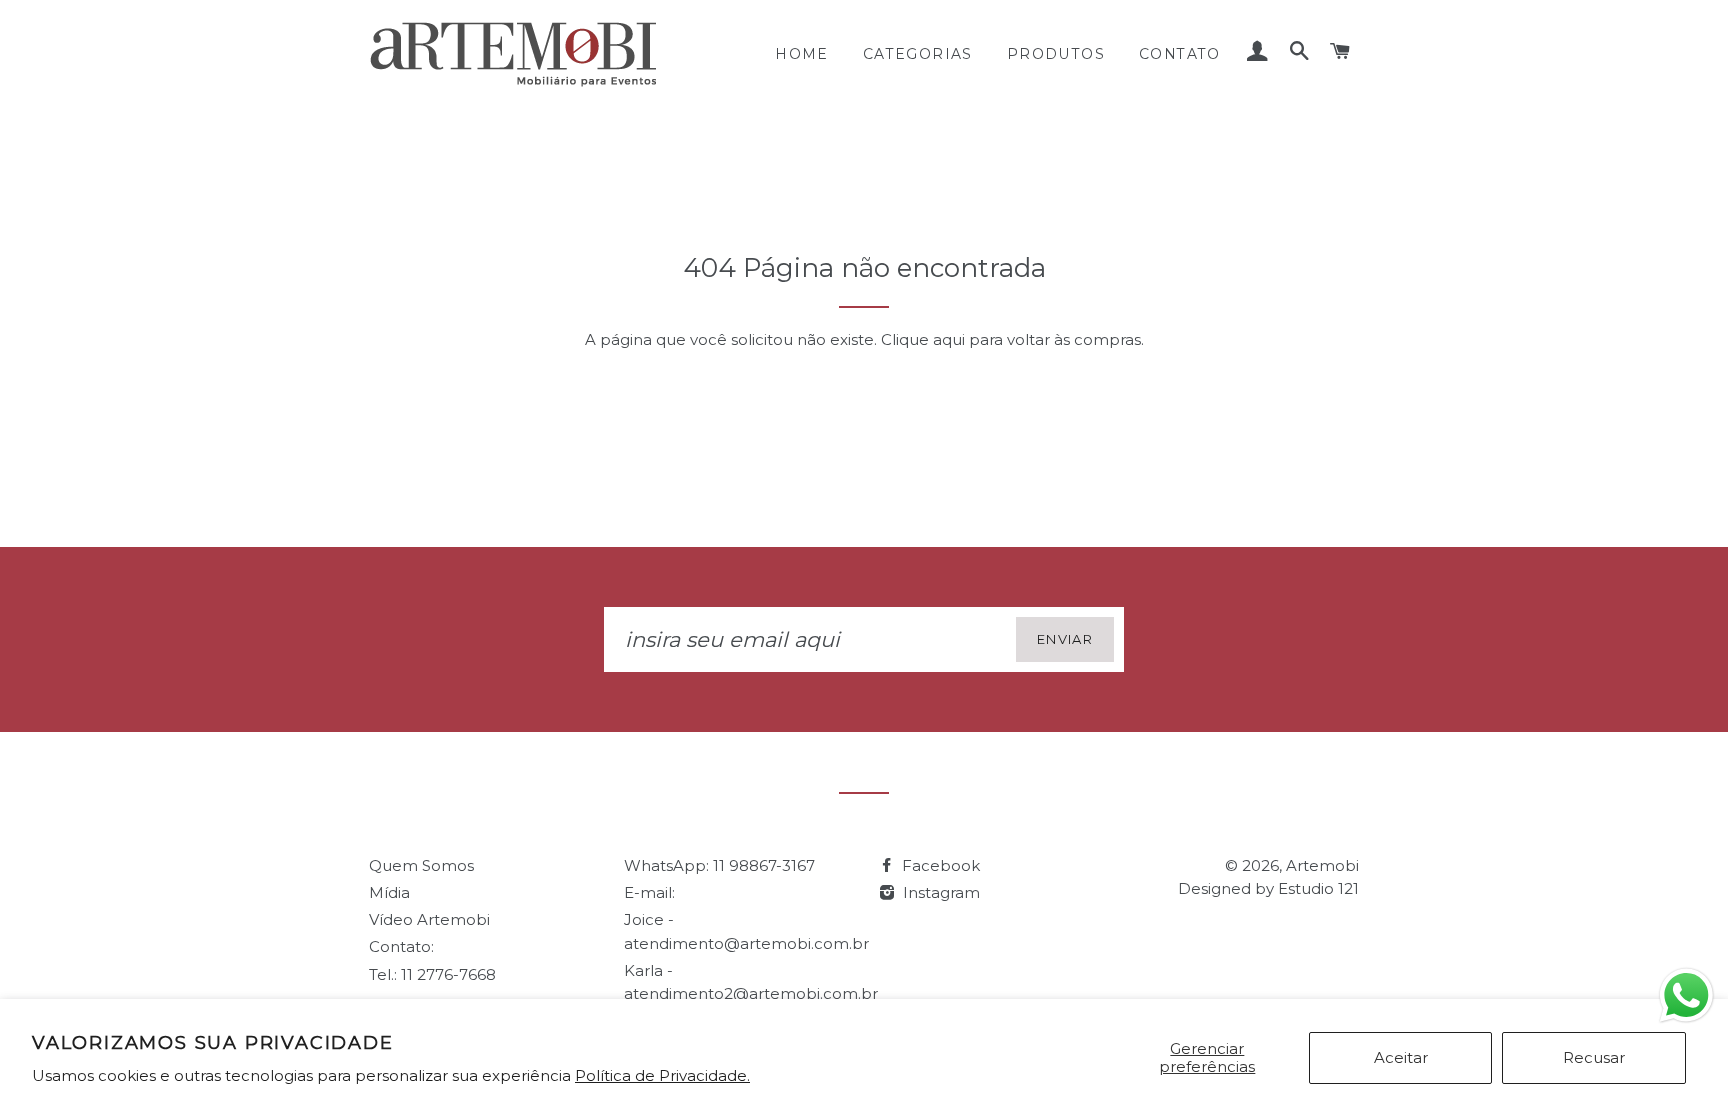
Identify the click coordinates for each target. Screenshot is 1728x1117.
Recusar (1594, 1057)
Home (802, 54)
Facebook (939, 865)
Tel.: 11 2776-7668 (432, 974)
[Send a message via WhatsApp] (1686, 995)
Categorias (918, 54)
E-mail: (649, 892)
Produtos (1056, 54)
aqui (949, 339)
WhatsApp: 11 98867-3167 (719, 865)
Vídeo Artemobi (429, 919)
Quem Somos (421, 865)
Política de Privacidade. (662, 1075)
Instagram (939, 892)
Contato (1180, 54)
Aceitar (1401, 1057)
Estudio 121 (1318, 888)
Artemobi (1322, 865)
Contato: (401, 946)
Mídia (389, 892)
